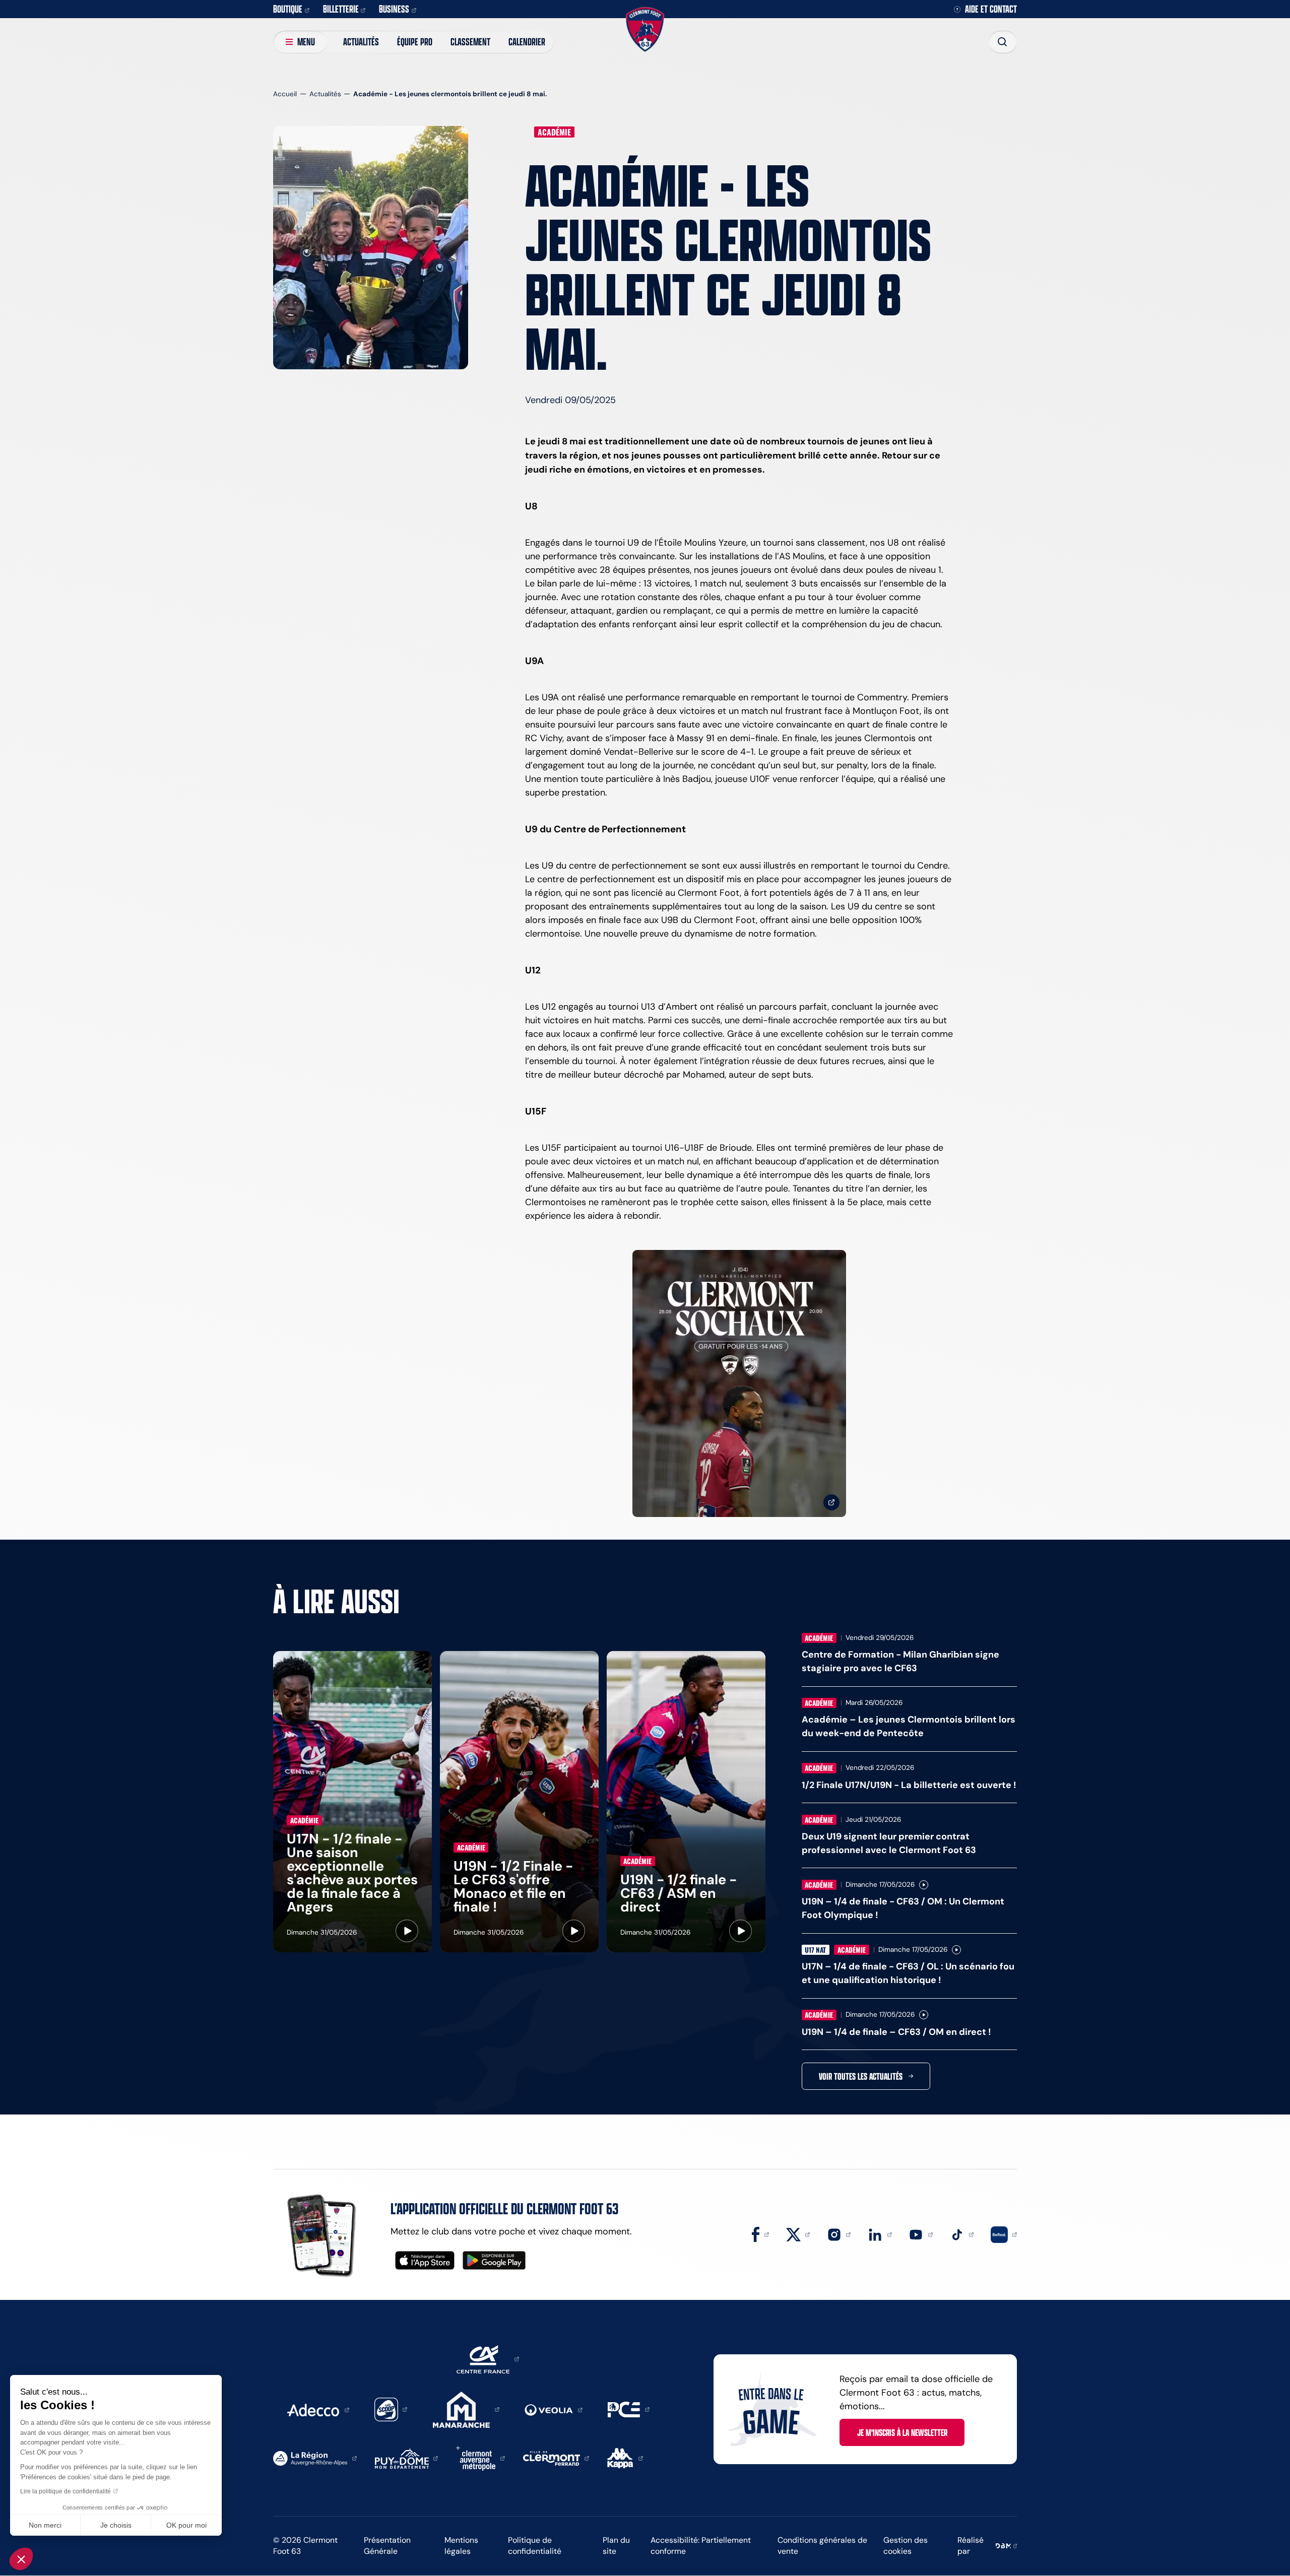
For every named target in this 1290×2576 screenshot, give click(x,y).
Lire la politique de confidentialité (66, 2491)
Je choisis (116, 2525)
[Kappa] (625, 2458)
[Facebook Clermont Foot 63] (760, 2234)
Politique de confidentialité (535, 2546)
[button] (21, 2559)
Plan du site (616, 2546)
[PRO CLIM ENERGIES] (629, 2409)
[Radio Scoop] (391, 2409)
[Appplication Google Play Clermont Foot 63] (494, 2260)
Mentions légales (461, 2546)
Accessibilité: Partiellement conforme (701, 2546)
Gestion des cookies (906, 2546)
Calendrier (527, 42)
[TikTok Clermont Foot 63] (962, 2234)
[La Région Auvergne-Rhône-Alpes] (315, 2458)
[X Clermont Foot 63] (798, 2234)
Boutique (288, 9)
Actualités (361, 42)
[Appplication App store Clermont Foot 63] (425, 2260)
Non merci (45, 2525)
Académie (554, 132)
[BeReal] (1004, 2234)
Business (394, 9)
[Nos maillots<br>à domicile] (739, 1384)
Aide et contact (991, 9)
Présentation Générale (387, 2546)
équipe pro (415, 42)
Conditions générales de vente (822, 2546)
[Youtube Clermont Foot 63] (921, 2234)
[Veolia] (554, 2409)
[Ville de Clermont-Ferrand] (556, 2458)
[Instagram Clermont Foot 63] (839, 2234)
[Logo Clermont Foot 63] (645, 29)
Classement (470, 42)
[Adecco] (318, 2409)
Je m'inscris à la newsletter (902, 2432)
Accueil (285, 94)
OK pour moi (186, 2525)
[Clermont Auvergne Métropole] (480, 2458)
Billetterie (341, 9)
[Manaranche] (466, 2409)
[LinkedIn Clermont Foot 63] (880, 2234)
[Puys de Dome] (407, 2458)
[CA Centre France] (488, 2358)
